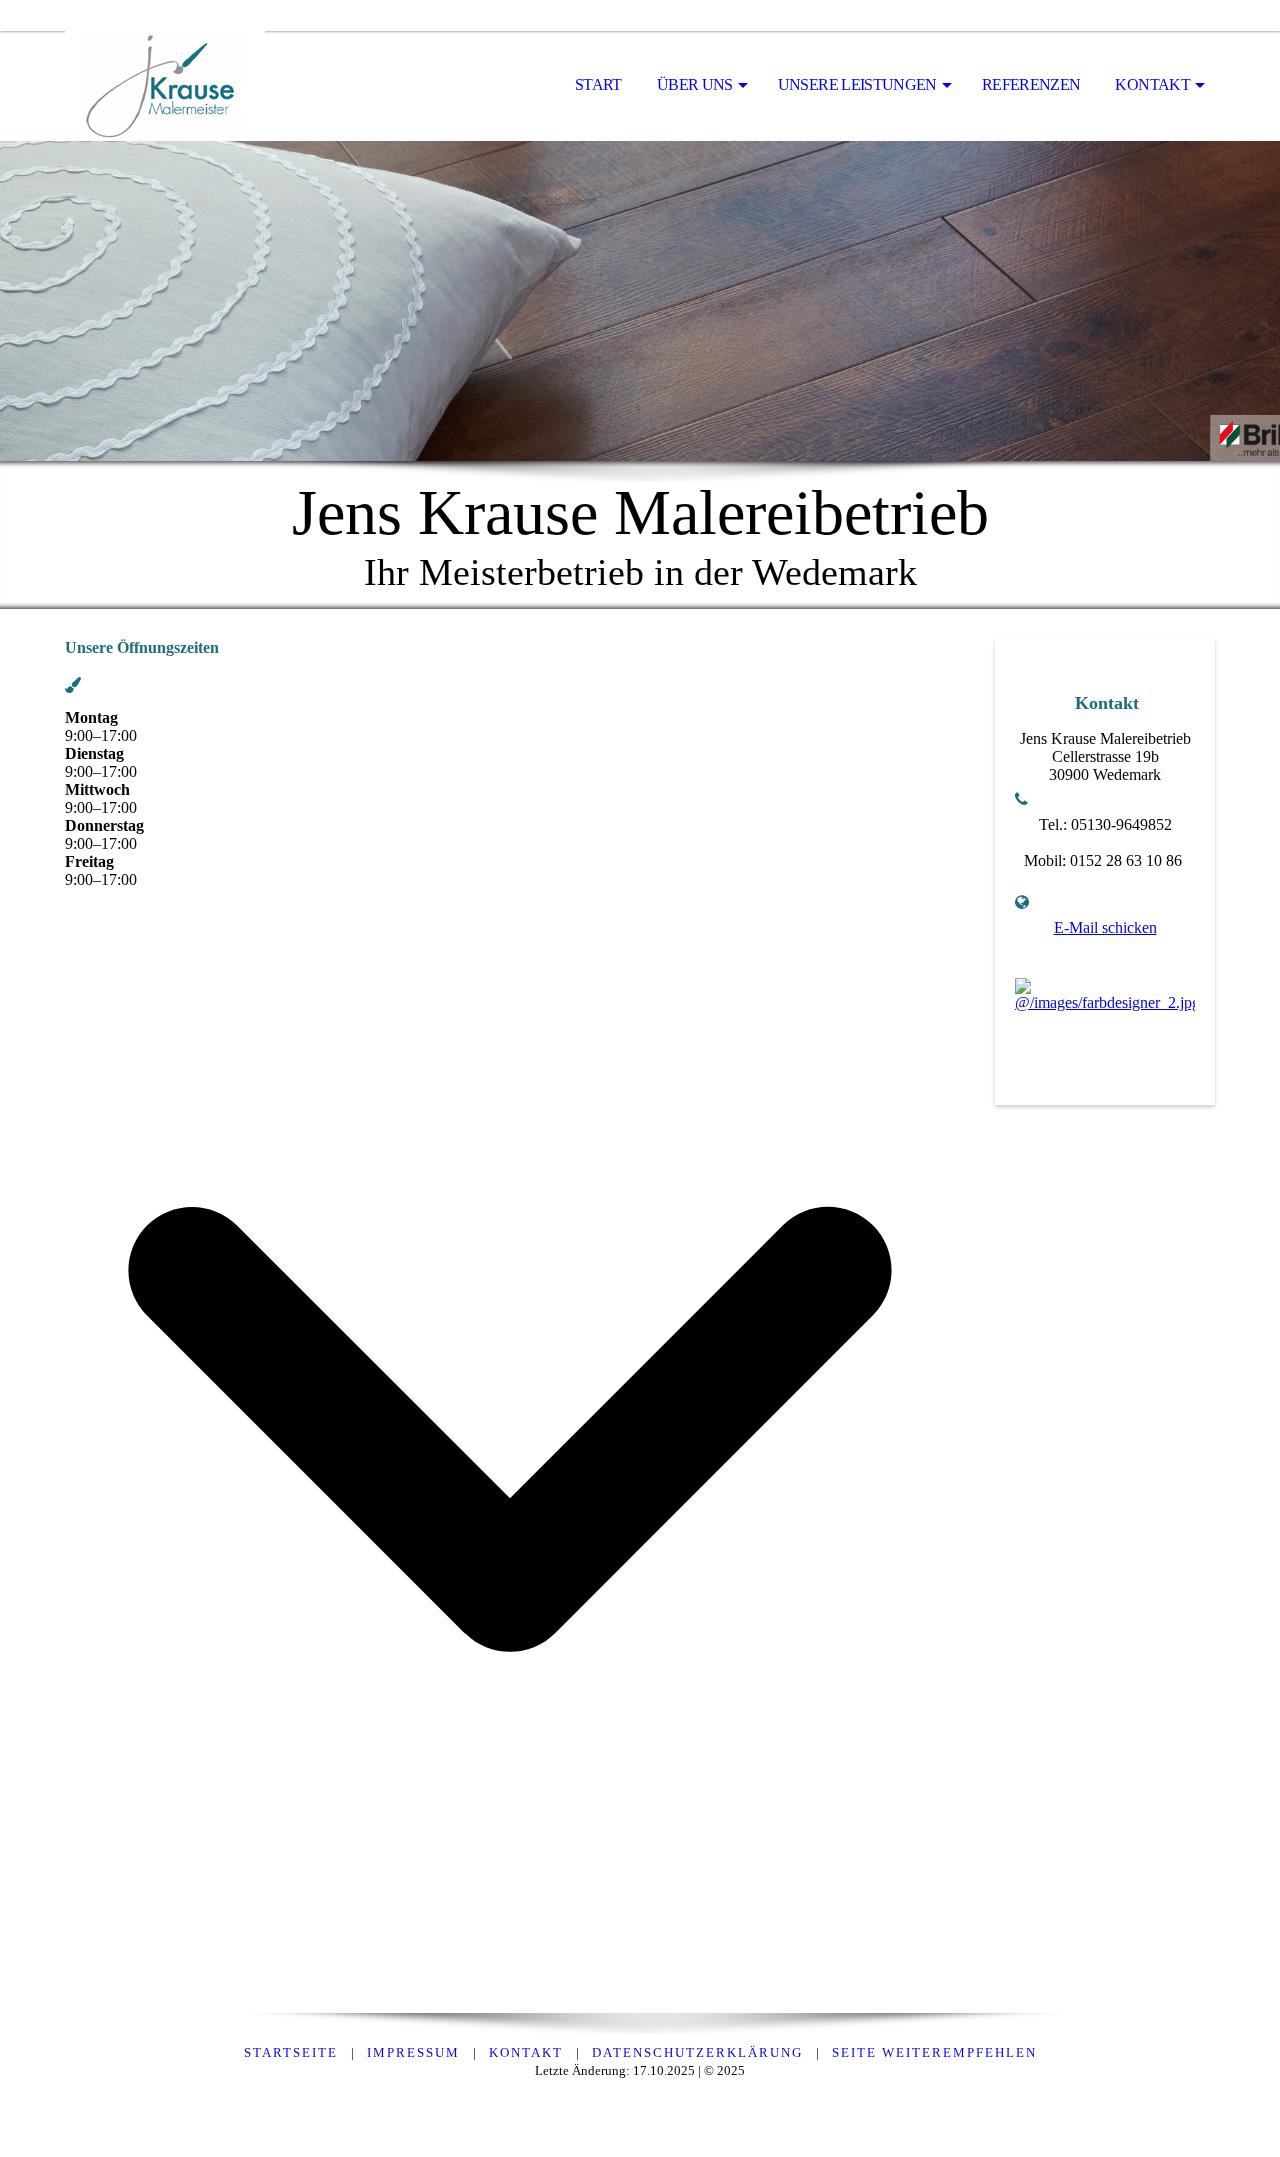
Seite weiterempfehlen (934, 2052)
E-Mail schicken (1105, 927)
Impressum (413, 2052)
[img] (165, 86)
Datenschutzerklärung (697, 2052)
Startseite (291, 2052)
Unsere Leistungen (857, 84)
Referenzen (1031, 84)
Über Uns (695, 84)
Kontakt (1152, 84)
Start (598, 84)
